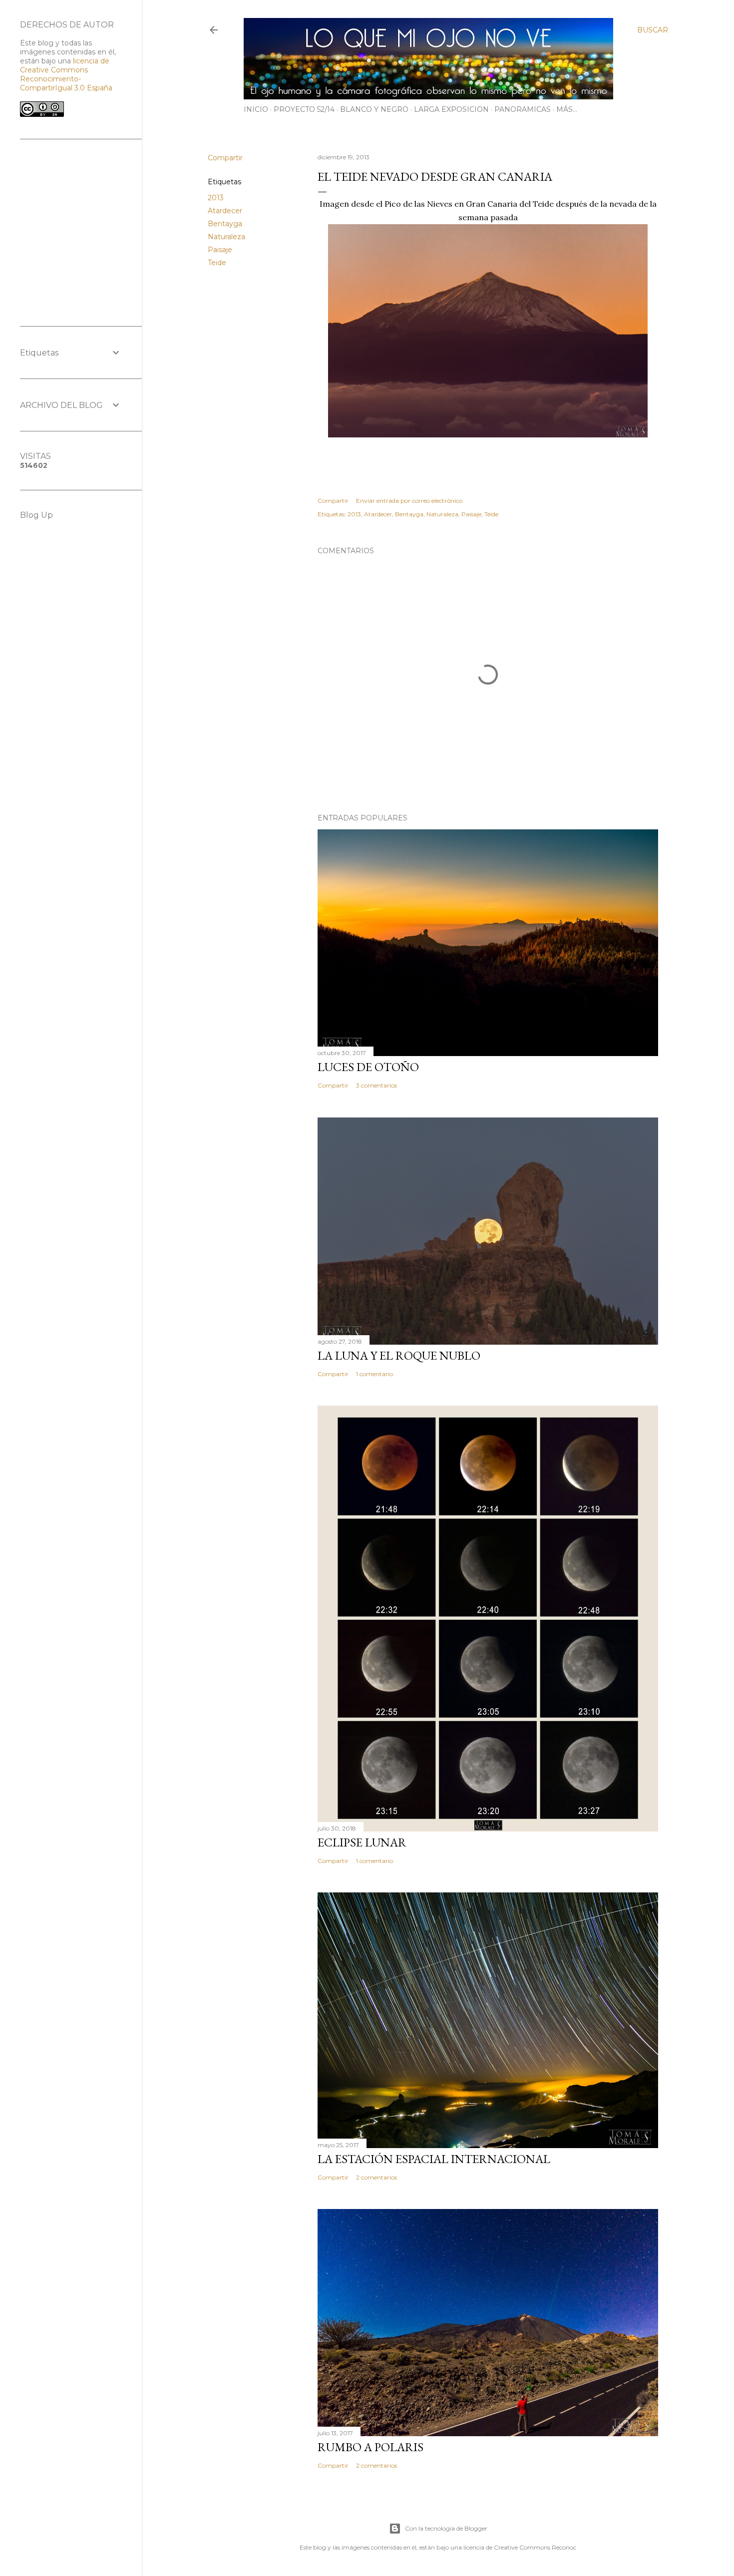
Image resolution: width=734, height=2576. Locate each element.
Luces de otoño (368, 1067)
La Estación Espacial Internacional (434, 2159)
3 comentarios (376, 1085)
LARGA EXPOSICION (451, 109)
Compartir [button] (225, 158)
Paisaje (220, 250)
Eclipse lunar (362, 1842)
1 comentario (374, 1374)
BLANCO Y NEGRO (374, 109)
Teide (217, 263)
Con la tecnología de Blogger (446, 2528)
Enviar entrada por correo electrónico (409, 501)
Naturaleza (226, 237)
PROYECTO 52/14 (304, 109)
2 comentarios (376, 2177)
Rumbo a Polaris (370, 2447)
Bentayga (225, 224)
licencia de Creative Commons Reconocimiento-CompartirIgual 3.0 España (66, 74)
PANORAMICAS (523, 109)
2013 (216, 198)
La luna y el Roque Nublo (399, 1355)
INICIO (256, 109)
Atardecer (225, 211)
